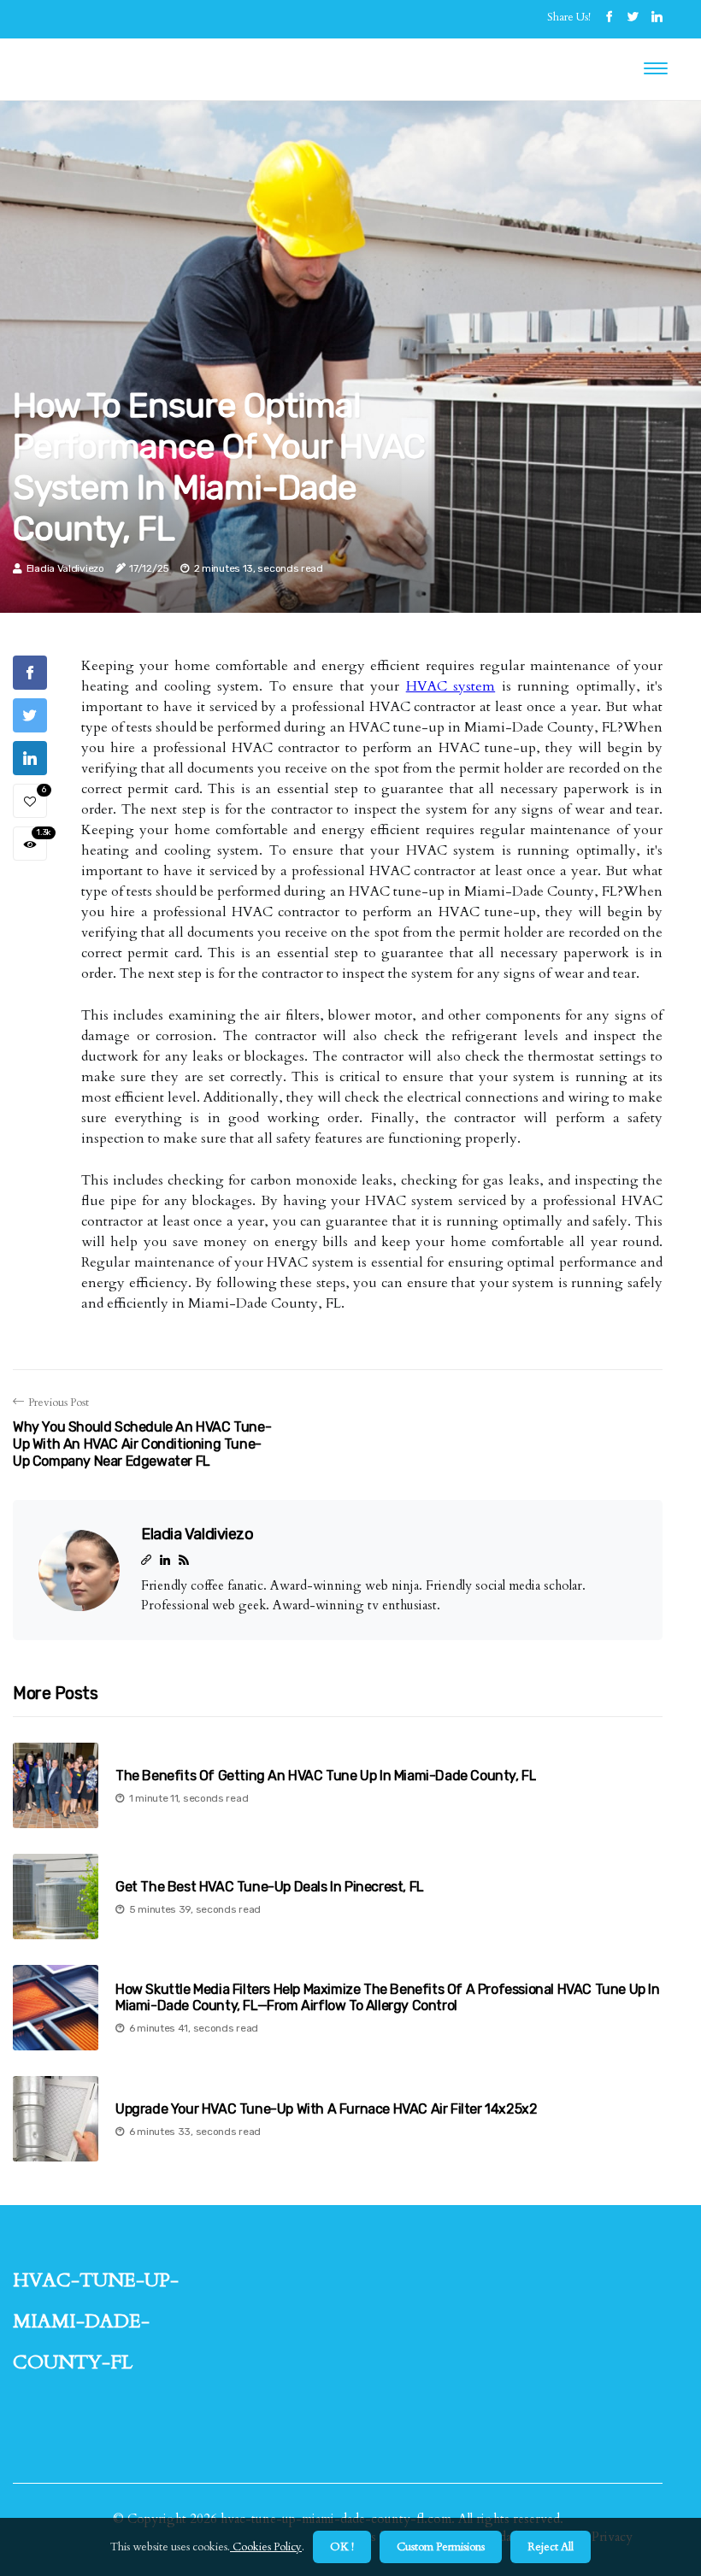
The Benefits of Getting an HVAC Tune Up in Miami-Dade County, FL (326, 1776)
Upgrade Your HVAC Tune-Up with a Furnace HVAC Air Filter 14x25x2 (326, 2109)
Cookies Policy (266, 2547)
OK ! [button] (342, 2547)
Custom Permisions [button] (441, 2547)
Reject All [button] (551, 2547)
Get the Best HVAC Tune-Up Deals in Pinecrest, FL (270, 1887)
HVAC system (451, 686)
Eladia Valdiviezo (65, 568)
